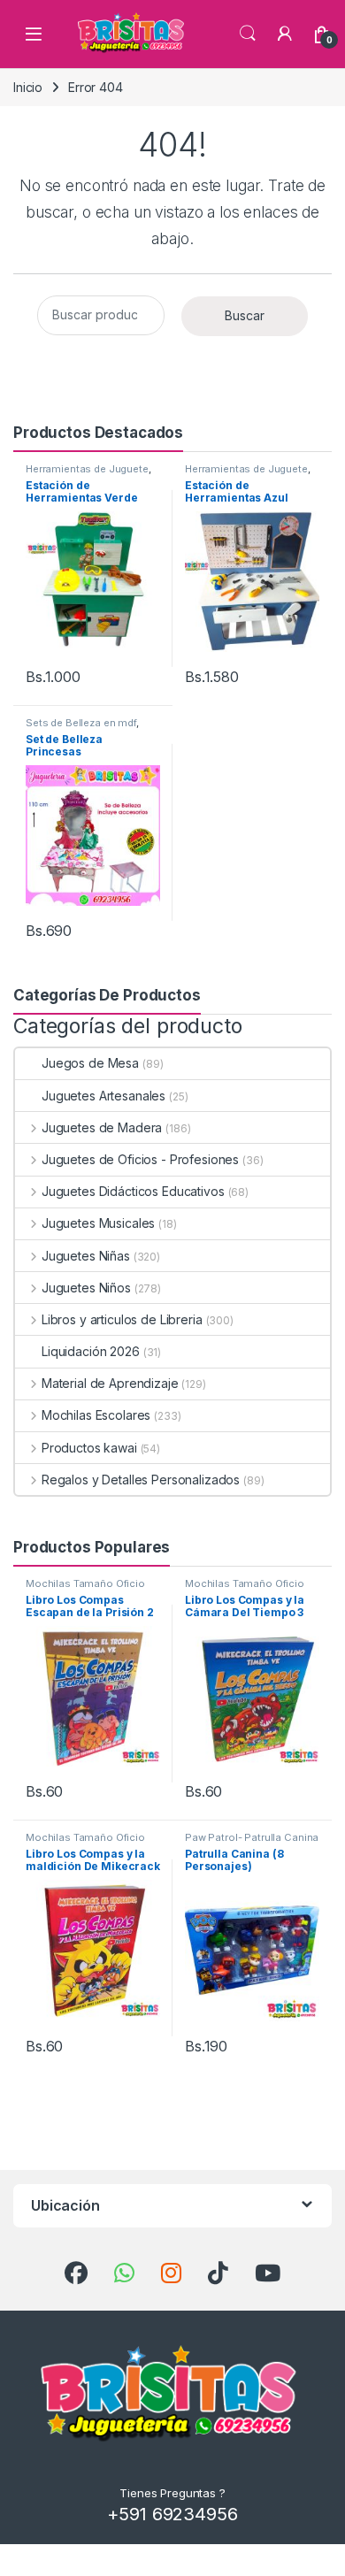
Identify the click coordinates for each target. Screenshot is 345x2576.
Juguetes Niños (86, 1288)
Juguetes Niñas (86, 1256)
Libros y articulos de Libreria (122, 1319)
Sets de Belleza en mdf (81, 723)
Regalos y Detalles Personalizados (141, 1480)
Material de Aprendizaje (110, 1383)
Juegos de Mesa (90, 1063)
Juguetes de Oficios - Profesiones (140, 1159)
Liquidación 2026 (91, 1351)
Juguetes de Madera (102, 1127)
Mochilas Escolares (96, 1415)
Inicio (28, 87)
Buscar (245, 315)
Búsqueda (248, 34)
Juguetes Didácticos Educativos (133, 1191)
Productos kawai (89, 1448)
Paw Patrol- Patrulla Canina (252, 1837)
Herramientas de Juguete (87, 469)
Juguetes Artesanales (103, 1096)
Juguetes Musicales (98, 1223)
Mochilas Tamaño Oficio (85, 1583)
